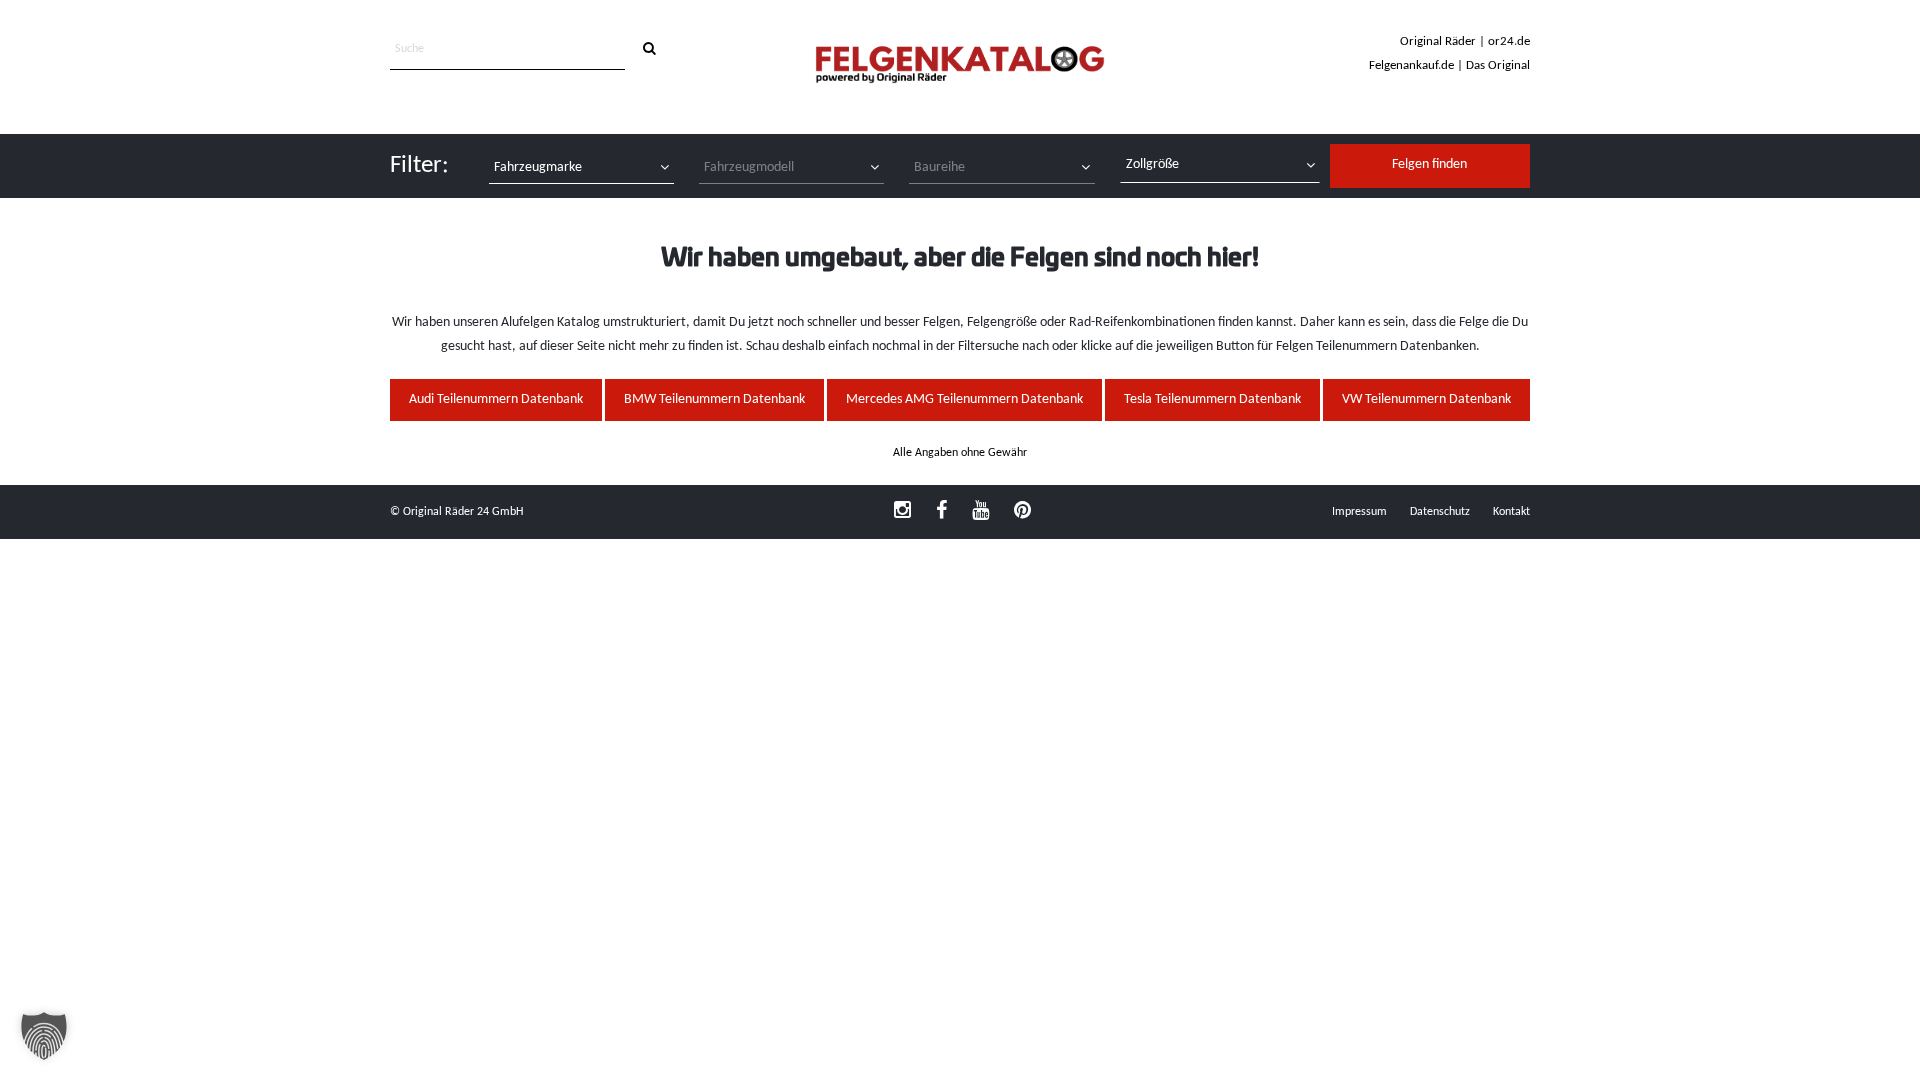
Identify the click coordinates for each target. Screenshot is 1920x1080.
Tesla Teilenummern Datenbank (1212, 399)
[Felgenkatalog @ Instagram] (902, 512)
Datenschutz (1440, 512)
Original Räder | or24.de (1465, 41)
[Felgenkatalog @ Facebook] (941, 512)
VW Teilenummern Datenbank (1426, 399)
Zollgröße (1152, 164)
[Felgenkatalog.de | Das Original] (960, 66)
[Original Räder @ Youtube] (980, 512)
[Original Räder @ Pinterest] (1022, 512)
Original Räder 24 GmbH (463, 512)
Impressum (1359, 512)
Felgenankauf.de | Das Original (1449, 65)
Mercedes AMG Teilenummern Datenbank (964, 399)
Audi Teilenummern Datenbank (496, 399)
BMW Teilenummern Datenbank (714, 399)
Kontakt (1511, 512)
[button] (44, 1036)
